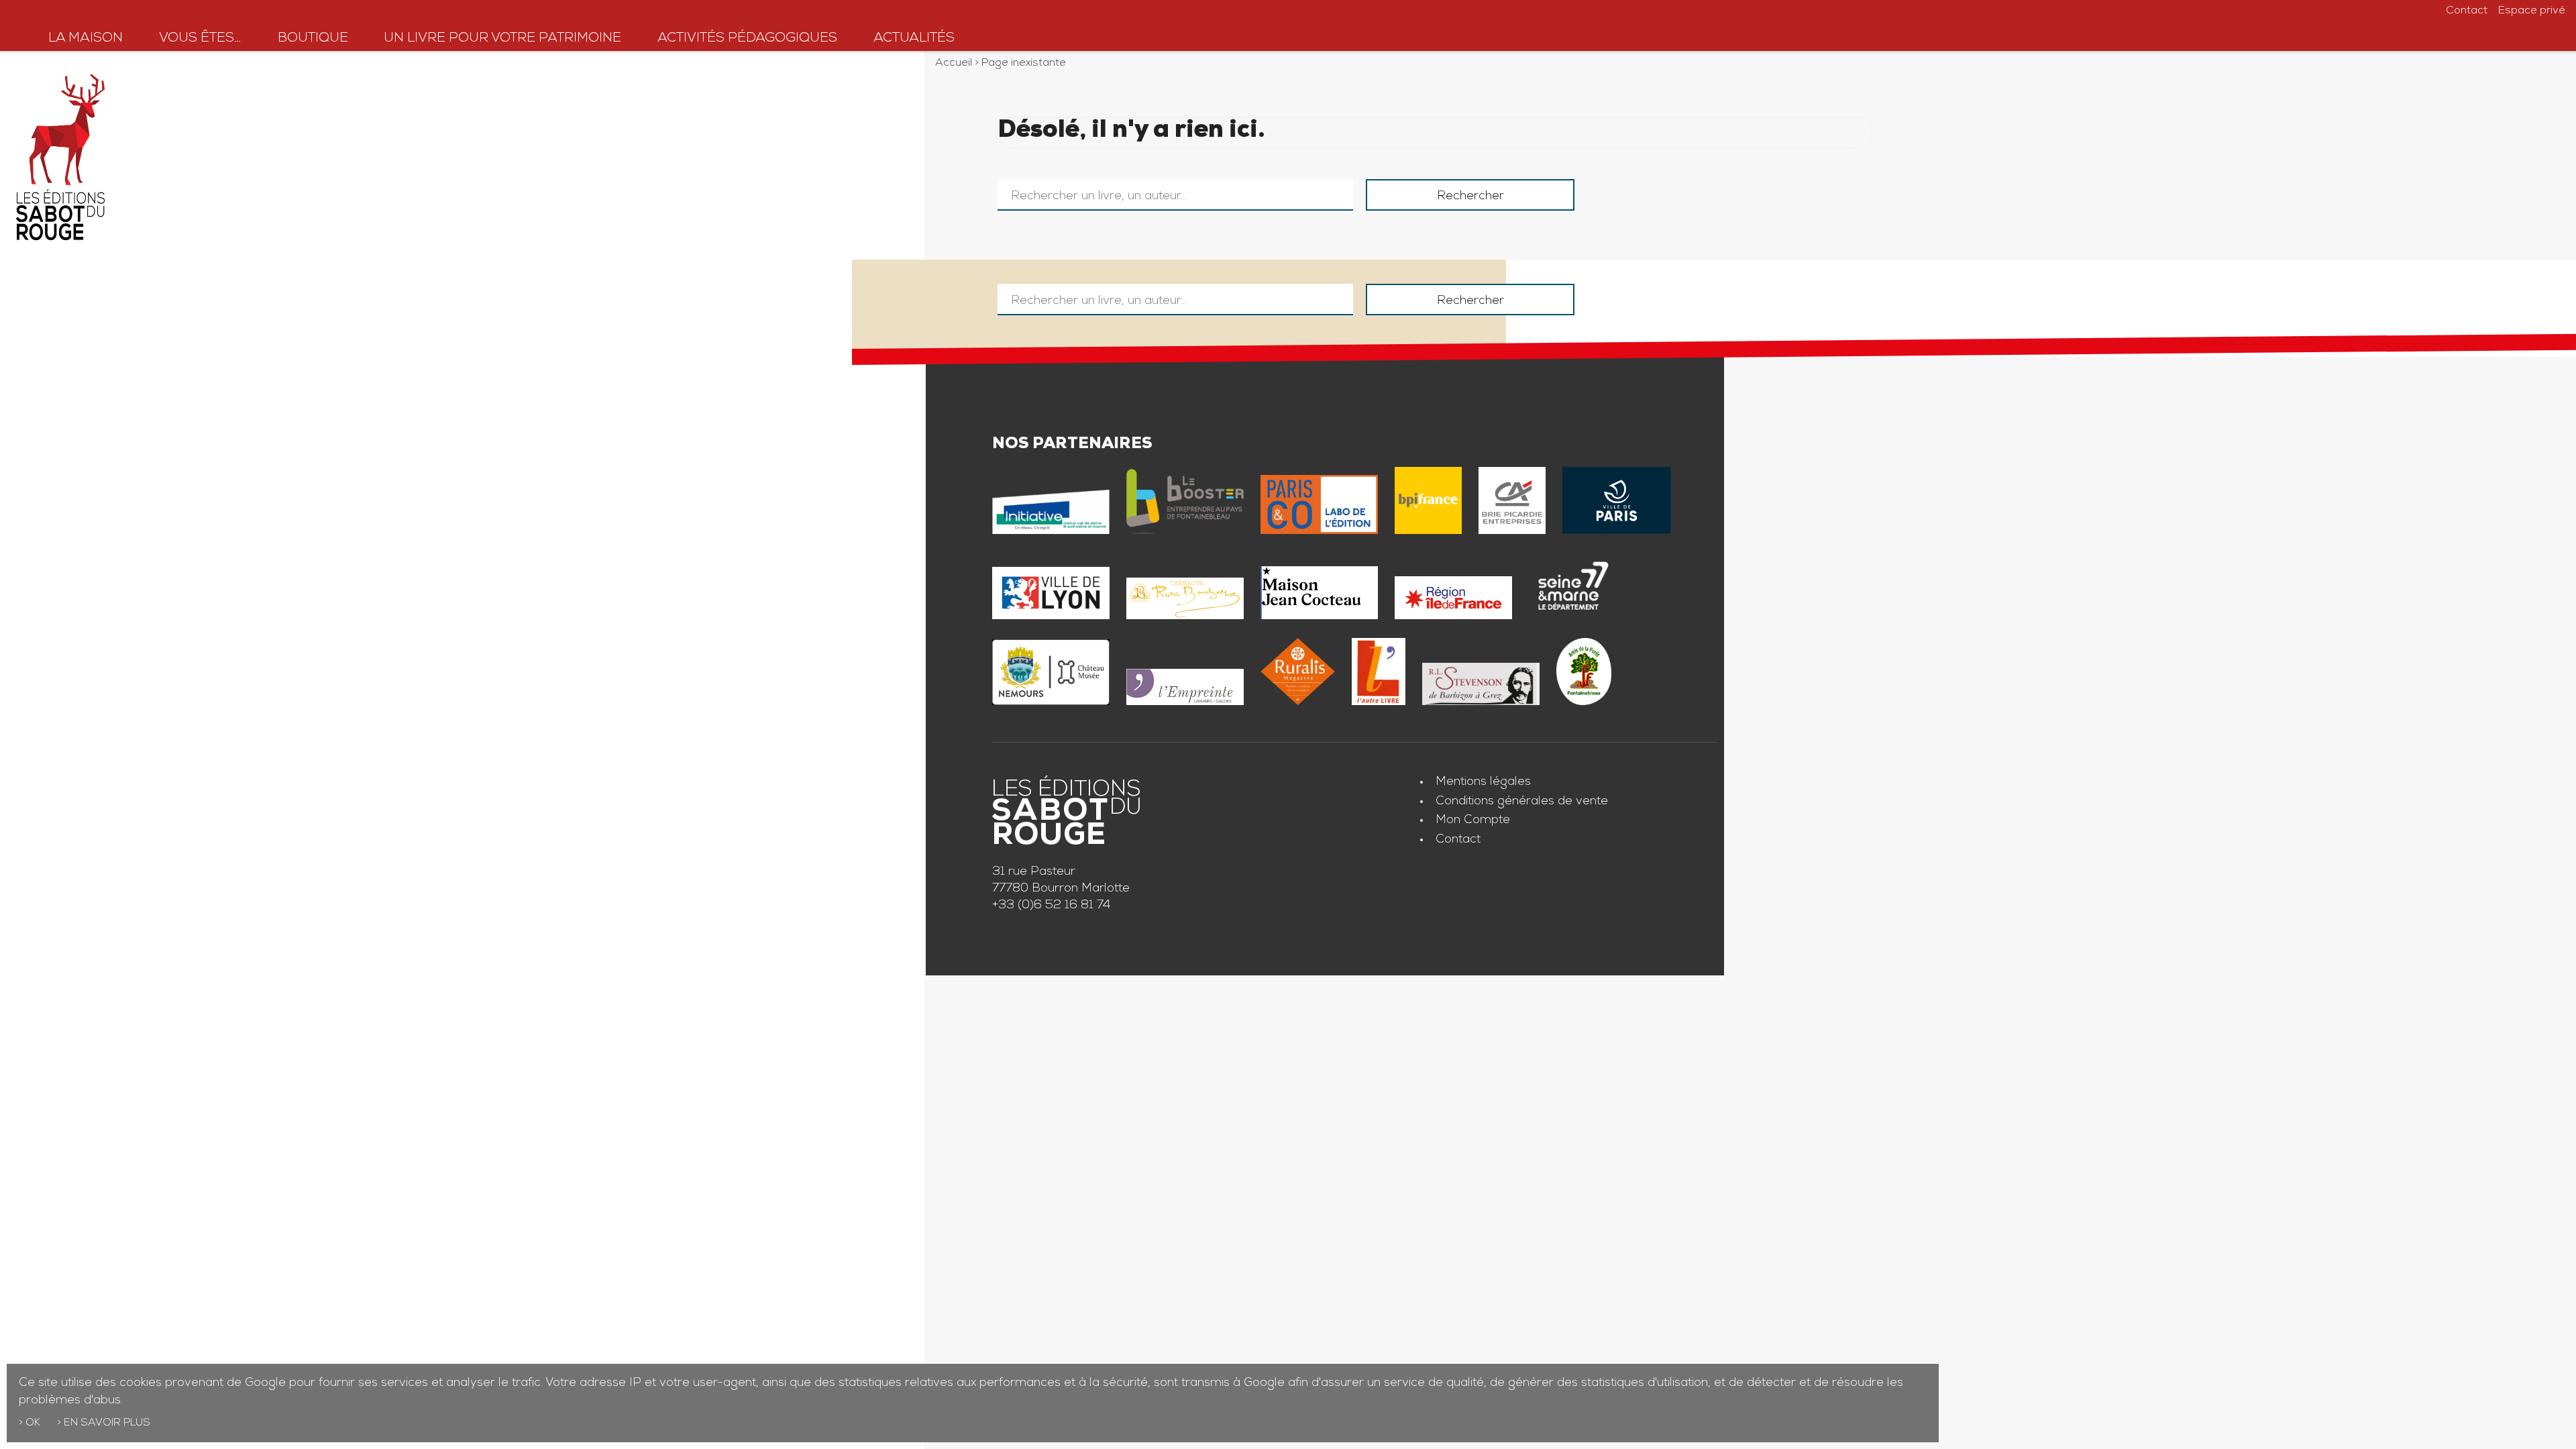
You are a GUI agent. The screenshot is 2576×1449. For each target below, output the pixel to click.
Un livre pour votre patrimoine (502, 39)
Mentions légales (1483, 782)
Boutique (313, 39)
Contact (2467, 11)
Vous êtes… (200, 39)
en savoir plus (107, 1424)
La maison (86, 39)
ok (33, 1424)
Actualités (914, 39)
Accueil (954, 64)
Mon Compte (1473, 820)
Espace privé (2532, 11)
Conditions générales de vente (1522, 802)
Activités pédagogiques (747, 39)
